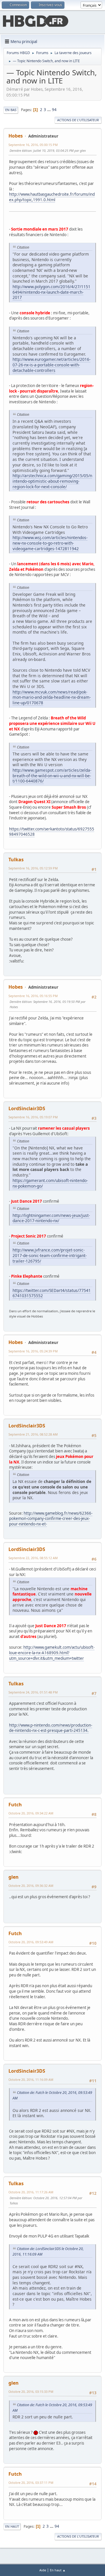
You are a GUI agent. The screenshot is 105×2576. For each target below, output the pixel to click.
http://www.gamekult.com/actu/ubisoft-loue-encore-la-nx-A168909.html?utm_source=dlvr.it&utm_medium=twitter (52, 1653)
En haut (12, 2526)
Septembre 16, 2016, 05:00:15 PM (33, 145)
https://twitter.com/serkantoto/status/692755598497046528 (52, 832)
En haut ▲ (58, 2570)
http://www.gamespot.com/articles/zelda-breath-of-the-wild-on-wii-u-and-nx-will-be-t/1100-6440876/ (52, 776)
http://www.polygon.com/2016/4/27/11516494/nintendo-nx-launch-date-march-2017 (51, 292)
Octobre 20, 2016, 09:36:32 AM (31, 1886)
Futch (15, 1805)
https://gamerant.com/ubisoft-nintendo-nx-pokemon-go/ (50, 1183)
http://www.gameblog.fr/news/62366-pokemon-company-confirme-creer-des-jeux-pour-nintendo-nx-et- (51, 1519)
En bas (11, 110)
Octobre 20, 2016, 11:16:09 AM (31, 2079)
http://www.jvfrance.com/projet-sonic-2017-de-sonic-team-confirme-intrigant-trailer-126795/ (50, 1255)
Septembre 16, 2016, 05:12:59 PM (33, 868)
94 (54, 110)
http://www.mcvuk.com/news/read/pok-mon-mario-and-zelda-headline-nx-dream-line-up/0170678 (52, 697)
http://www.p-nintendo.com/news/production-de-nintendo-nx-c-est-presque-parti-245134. (51, 1728)
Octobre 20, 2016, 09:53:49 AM (31, 1942)
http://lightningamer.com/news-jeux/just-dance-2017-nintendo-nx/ (51, 1218)
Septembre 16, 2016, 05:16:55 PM (33, 996)
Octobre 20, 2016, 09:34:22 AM (31, 1813)
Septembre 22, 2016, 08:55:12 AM (33, 1558)
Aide (43, 2570)
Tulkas (16, 860)
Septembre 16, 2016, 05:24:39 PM (33, 1351)
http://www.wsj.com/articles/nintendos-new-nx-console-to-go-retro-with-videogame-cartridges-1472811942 (50, 543)
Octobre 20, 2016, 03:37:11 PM (31, 2483)
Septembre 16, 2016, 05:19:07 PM (33, 1117)
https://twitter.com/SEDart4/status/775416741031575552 (52, 1293)
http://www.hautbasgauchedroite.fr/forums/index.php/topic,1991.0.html (52, 197)
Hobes (16, 136)
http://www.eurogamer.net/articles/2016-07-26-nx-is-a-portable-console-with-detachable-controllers (51, 365)
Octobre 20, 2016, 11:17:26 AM (31, 2192)
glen (14, 1877)
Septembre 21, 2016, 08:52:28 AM (33, 1434)
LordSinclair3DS (27, 1108)
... (49, 110)
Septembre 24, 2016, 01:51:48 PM (33, 1692)
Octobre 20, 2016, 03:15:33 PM (31, 2392)
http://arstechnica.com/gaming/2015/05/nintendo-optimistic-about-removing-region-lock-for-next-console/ (52, 481)
